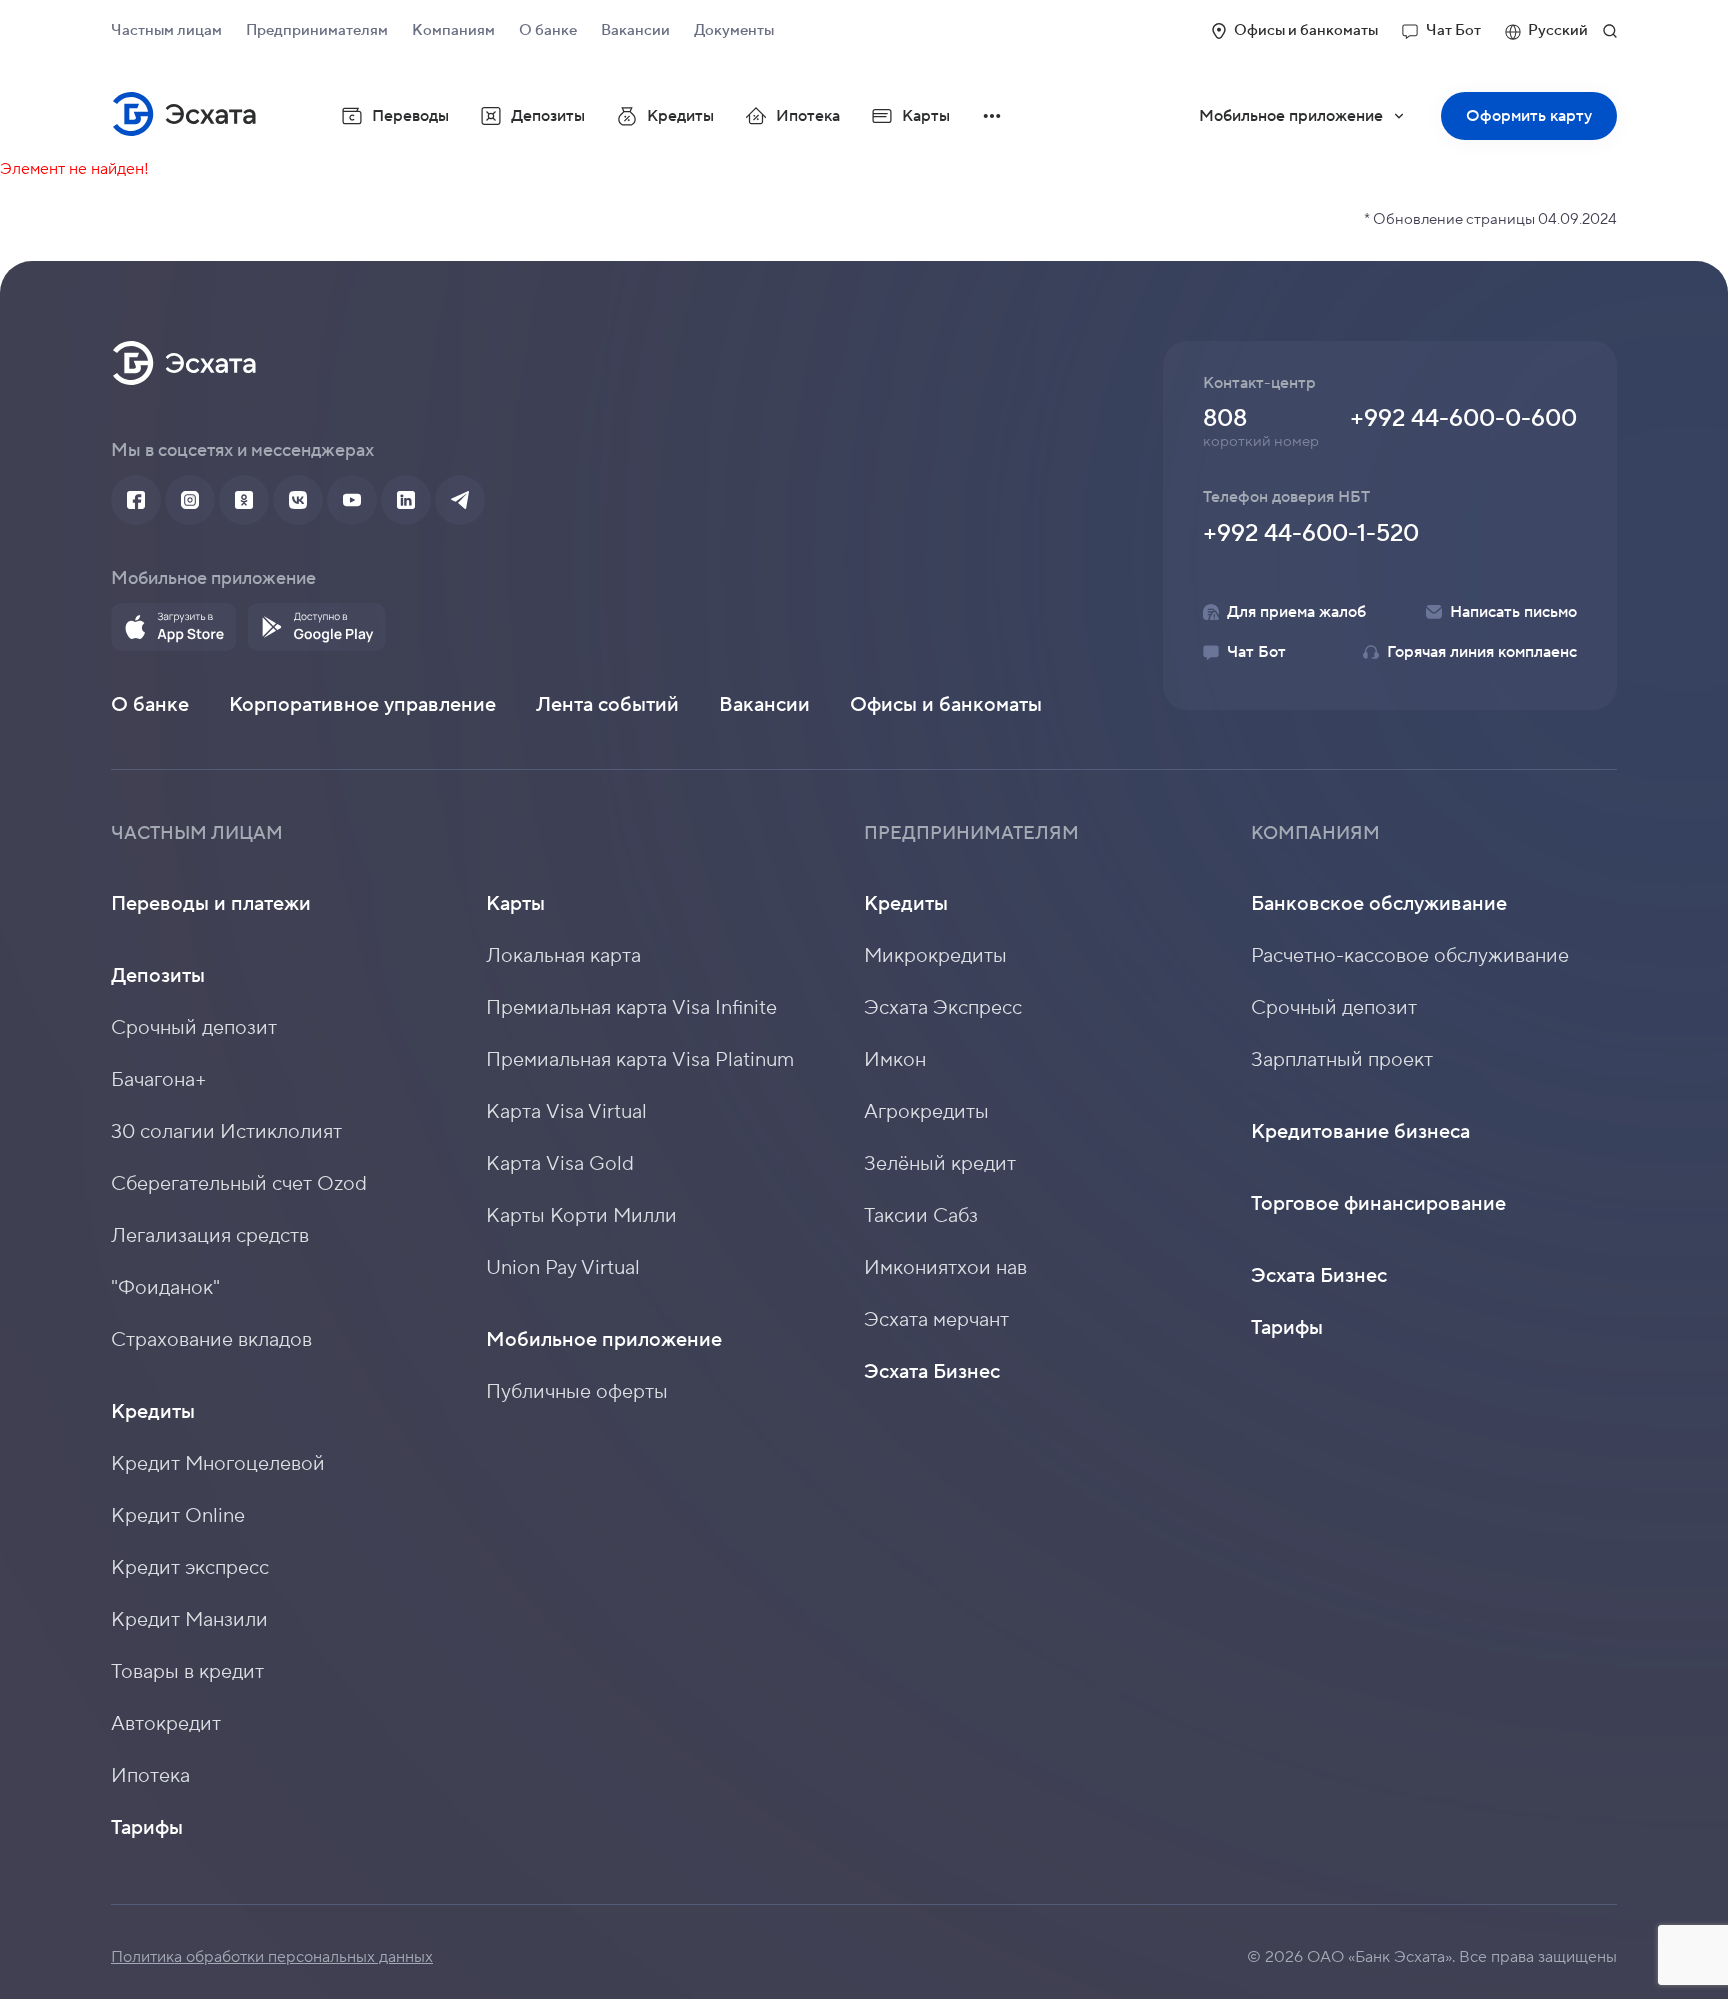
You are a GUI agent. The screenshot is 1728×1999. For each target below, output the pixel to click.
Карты (515, 904)
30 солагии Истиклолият (226, 1132)
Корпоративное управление (362, 705)
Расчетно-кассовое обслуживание (1410, 956)
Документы (734, 30)
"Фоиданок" (165, 1288)
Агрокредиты (926, 1112)
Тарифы (147, 1828)
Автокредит (166, 1724)
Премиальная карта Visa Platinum (640, 1060)
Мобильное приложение (1315, 123)
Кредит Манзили (189, 1620)
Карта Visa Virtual (566, 1112)
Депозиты (158, 976)
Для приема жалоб (1296, 612)
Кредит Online (178, 1516)
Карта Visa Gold (560, 1164)
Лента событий (607, 705)
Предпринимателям (317, 30)
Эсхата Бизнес (932, 1372)
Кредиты (153, 1412)
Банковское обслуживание (1379, 904)
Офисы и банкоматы (1306, 30)
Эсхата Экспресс (943, 1008)
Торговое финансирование (1378, 1204)
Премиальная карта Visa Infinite (631, 1008)
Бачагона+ (159, 1080)
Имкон (895, 1060)
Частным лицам (166, 30)
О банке (548, 30)
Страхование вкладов (211, 1340)
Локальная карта (563, 956)
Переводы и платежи (211, 904)
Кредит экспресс (190, 1568)
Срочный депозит (194, 1028)
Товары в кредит (187, 1672)
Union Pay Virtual (563, 1268)
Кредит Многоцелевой (218, 1464)
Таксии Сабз (921, 1216)
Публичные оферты (577, 1392)
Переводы (410, 116)
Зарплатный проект (1342, 1060)
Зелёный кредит (940, 1164)
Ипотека (808, 116)
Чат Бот (1453, 30)
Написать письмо (1513, 612)
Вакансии (635, 30)
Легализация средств (210, 1236)
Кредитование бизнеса (1360, 1132)
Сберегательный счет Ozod (239, 1184)
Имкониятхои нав (945, 1268)
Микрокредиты (935, 956)
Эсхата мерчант (936, 1320)
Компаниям (453, 30)
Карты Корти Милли (581, 1216)
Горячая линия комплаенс (1482, 652)
